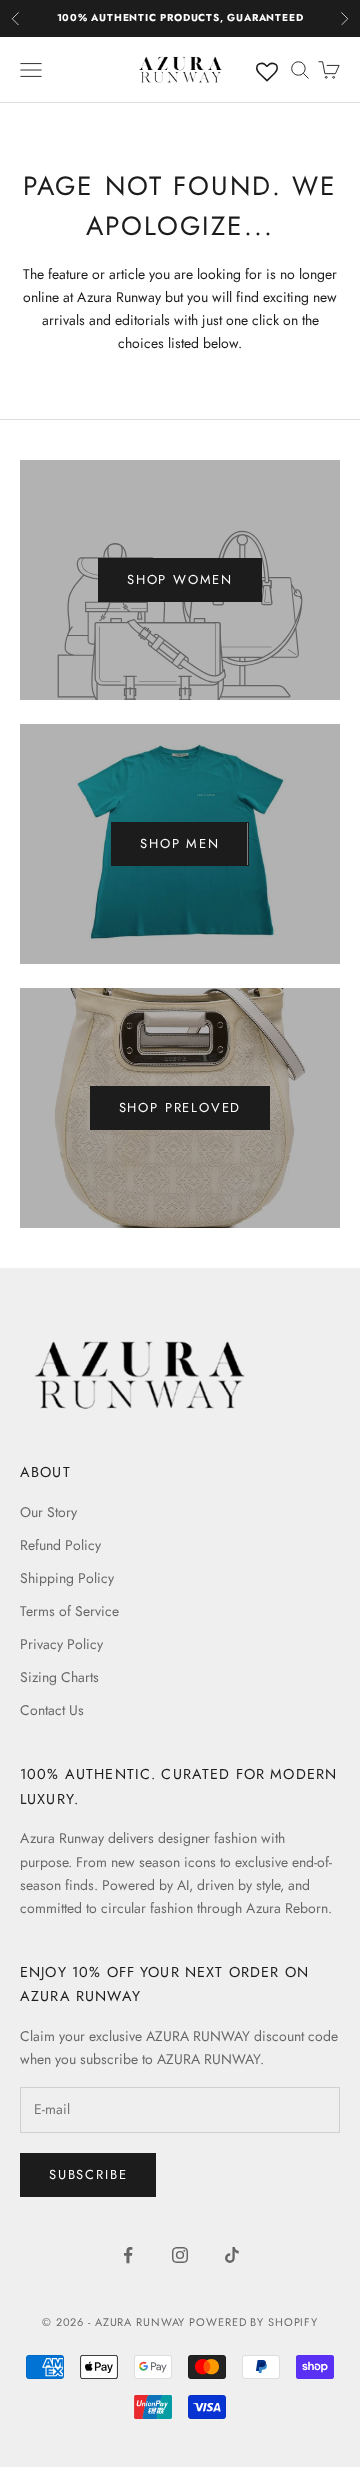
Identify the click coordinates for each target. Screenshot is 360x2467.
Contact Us (52, 1710)
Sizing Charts (59, 1677)
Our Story (48, 1512)
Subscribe (88, 2174)
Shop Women (180, 579)
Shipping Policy (67, 1578)
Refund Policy (60, 1545)
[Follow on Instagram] (180, 2255)
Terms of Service (69, 1611)
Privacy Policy (61, 1644)
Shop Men (180, 843)
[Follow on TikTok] (232, 2255)
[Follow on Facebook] (128, 2255)
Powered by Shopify (253, 2322)
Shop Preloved (180, 1107)
